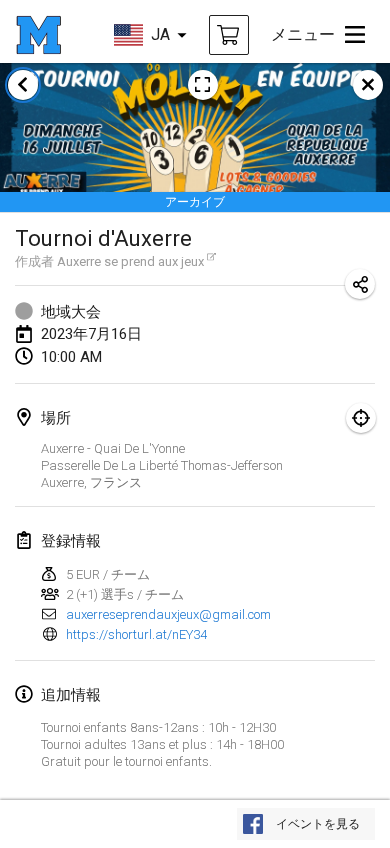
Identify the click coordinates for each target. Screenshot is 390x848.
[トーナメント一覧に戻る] (23, 85)
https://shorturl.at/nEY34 (136, 634)
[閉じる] (368, 85)
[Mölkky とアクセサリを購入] (229, 35)
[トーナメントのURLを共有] (360, 284)
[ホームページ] (38, 35)
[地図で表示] (361, 418)
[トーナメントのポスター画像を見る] (203, 85)
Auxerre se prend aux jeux (130, 261)
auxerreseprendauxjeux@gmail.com (168, 614)
